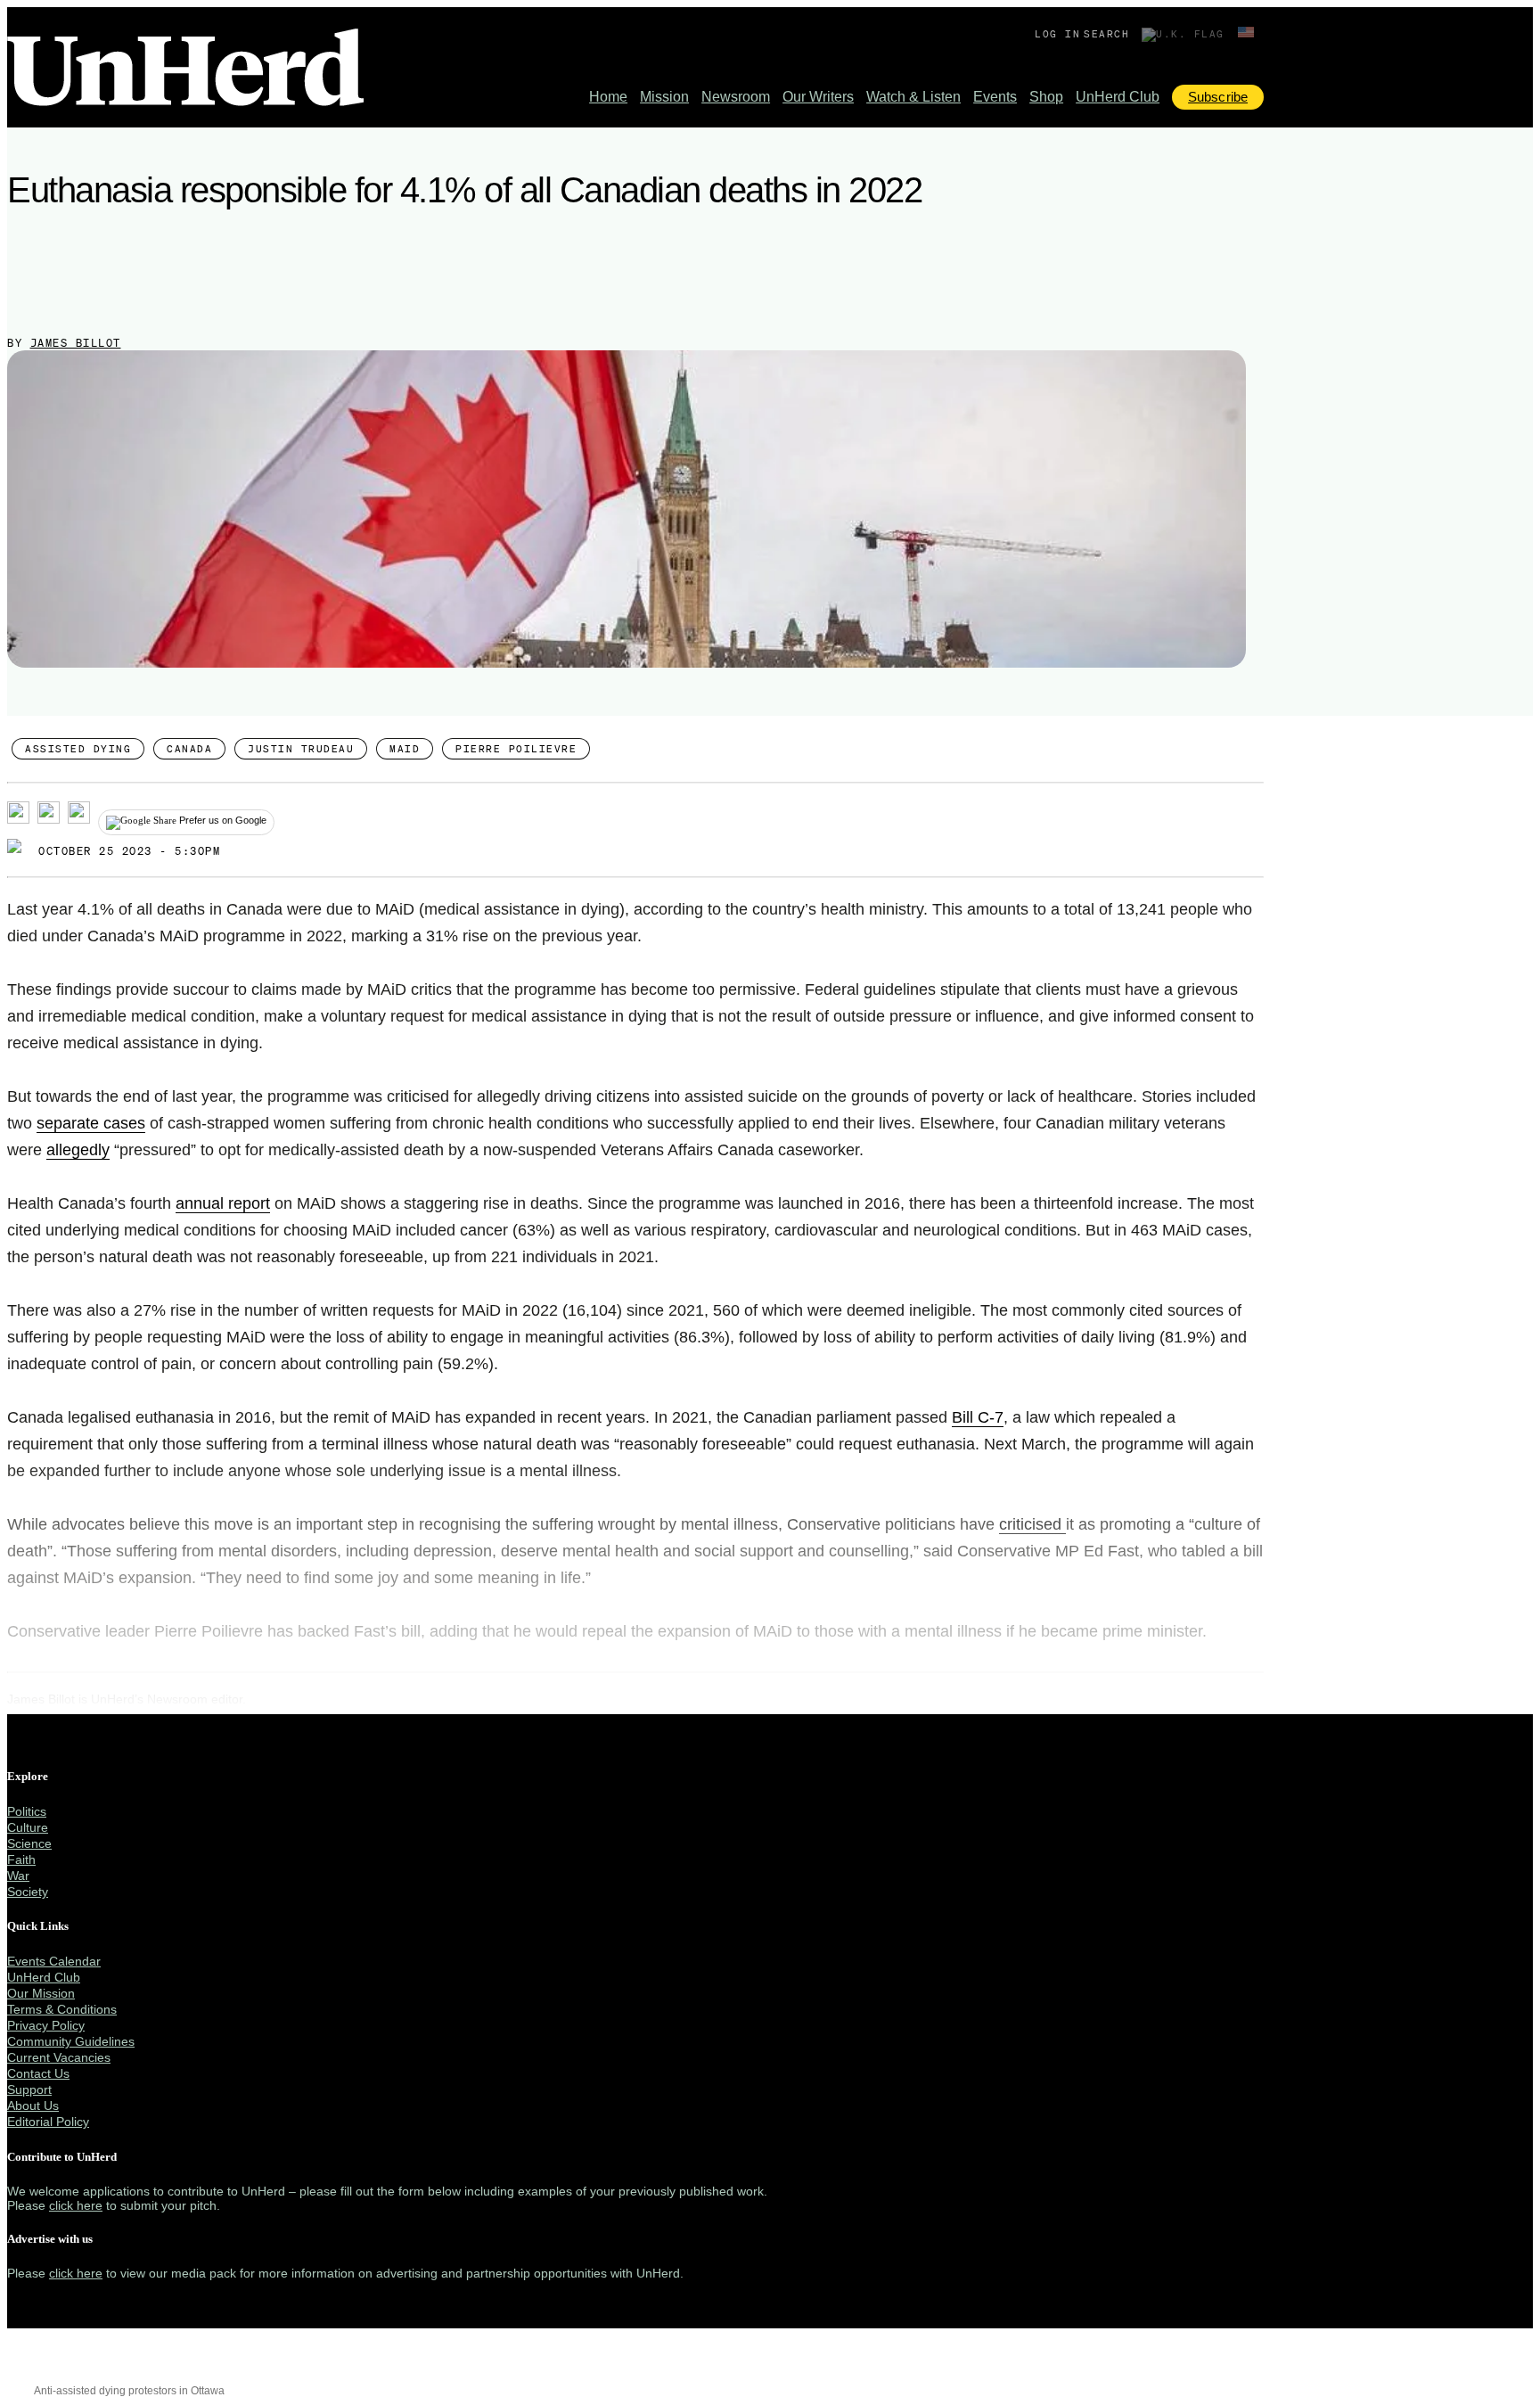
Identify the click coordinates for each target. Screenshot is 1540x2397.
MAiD (405, 749)
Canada (189, 749)
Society (28, 1892)
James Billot (76, 343)
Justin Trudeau (301, 749)
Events (995, 97)
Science (29, 1843)
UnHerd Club (1118, 97)
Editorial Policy (48, 2122)
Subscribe (1218, 97)
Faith (21, 1859)
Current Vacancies (59, 2057)
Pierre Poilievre (516, 749)
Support (29, 2089)
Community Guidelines (71, 2041)
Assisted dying (78, 749)
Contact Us (38, 2073)
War (18, 1876)
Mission (664, 97)
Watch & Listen (913, 97)
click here (76, 2205)
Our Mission (41, 1993)
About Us (33, 2106)
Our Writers (818, 97)
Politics (27, 1811)
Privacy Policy (46, 2025)
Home (608, 97)
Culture (28, 1827)
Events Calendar (54, 1961)
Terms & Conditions (62, 2009)
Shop (1046, 97)
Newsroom (736, 97)
